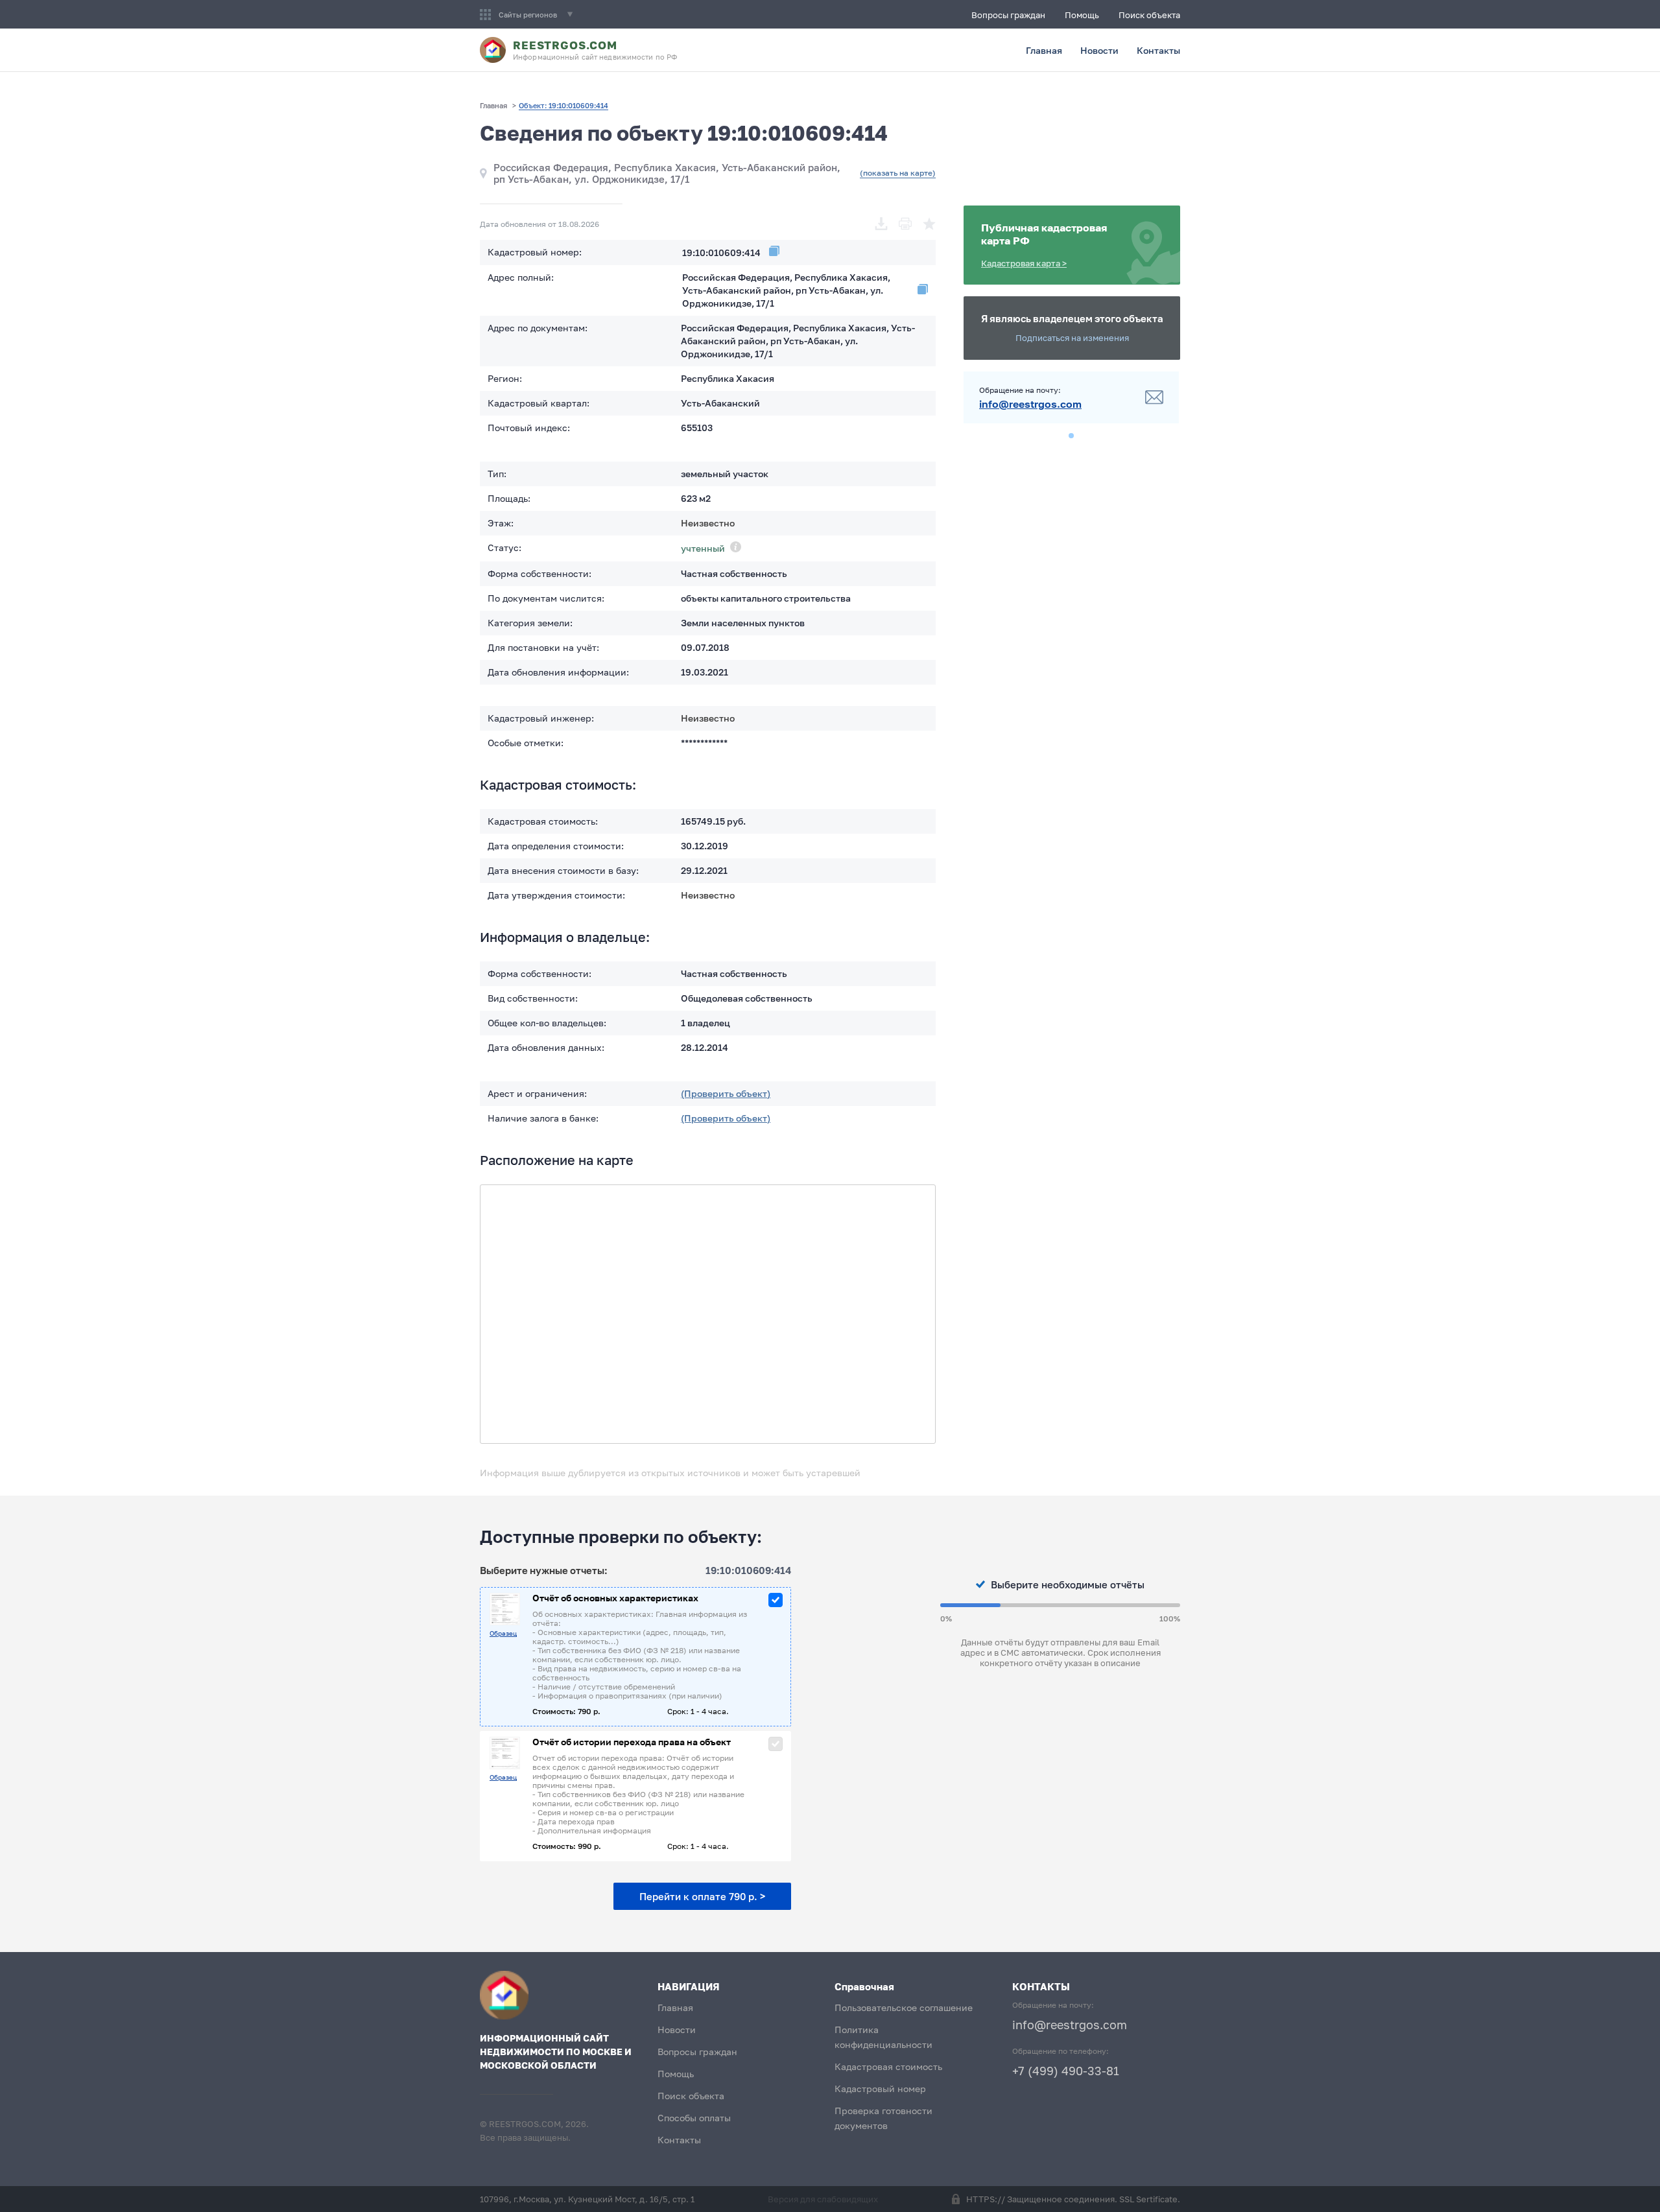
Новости (1099, 50)
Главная (1044, 50)
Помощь (1082, 15)
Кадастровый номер (880, 2088)
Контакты (1158, 50)
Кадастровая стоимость (888, 2066)
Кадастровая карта (1024, 263)
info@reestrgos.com (1030, 404)
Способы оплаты (694, 2118)
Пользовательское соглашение (904, 2007)
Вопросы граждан (1008, 15)
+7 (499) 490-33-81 (1066, 2071)
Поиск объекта (1149, 15)
